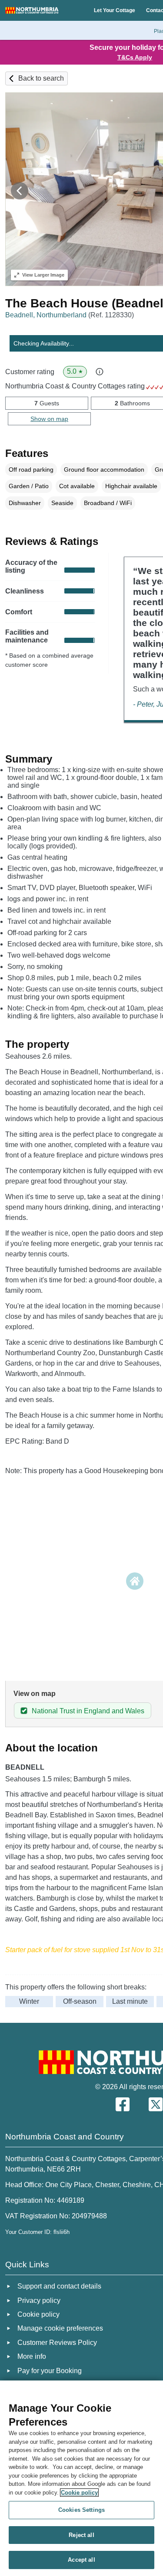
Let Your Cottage (115, 10)
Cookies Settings (81, 2510)
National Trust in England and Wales (88, 1711)
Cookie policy (79, 2493)
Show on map (49, 419)
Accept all (81, 2560)
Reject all (81, 2535)
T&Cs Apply (135, 57)
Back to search (41, 78)
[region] (81, 2478)
